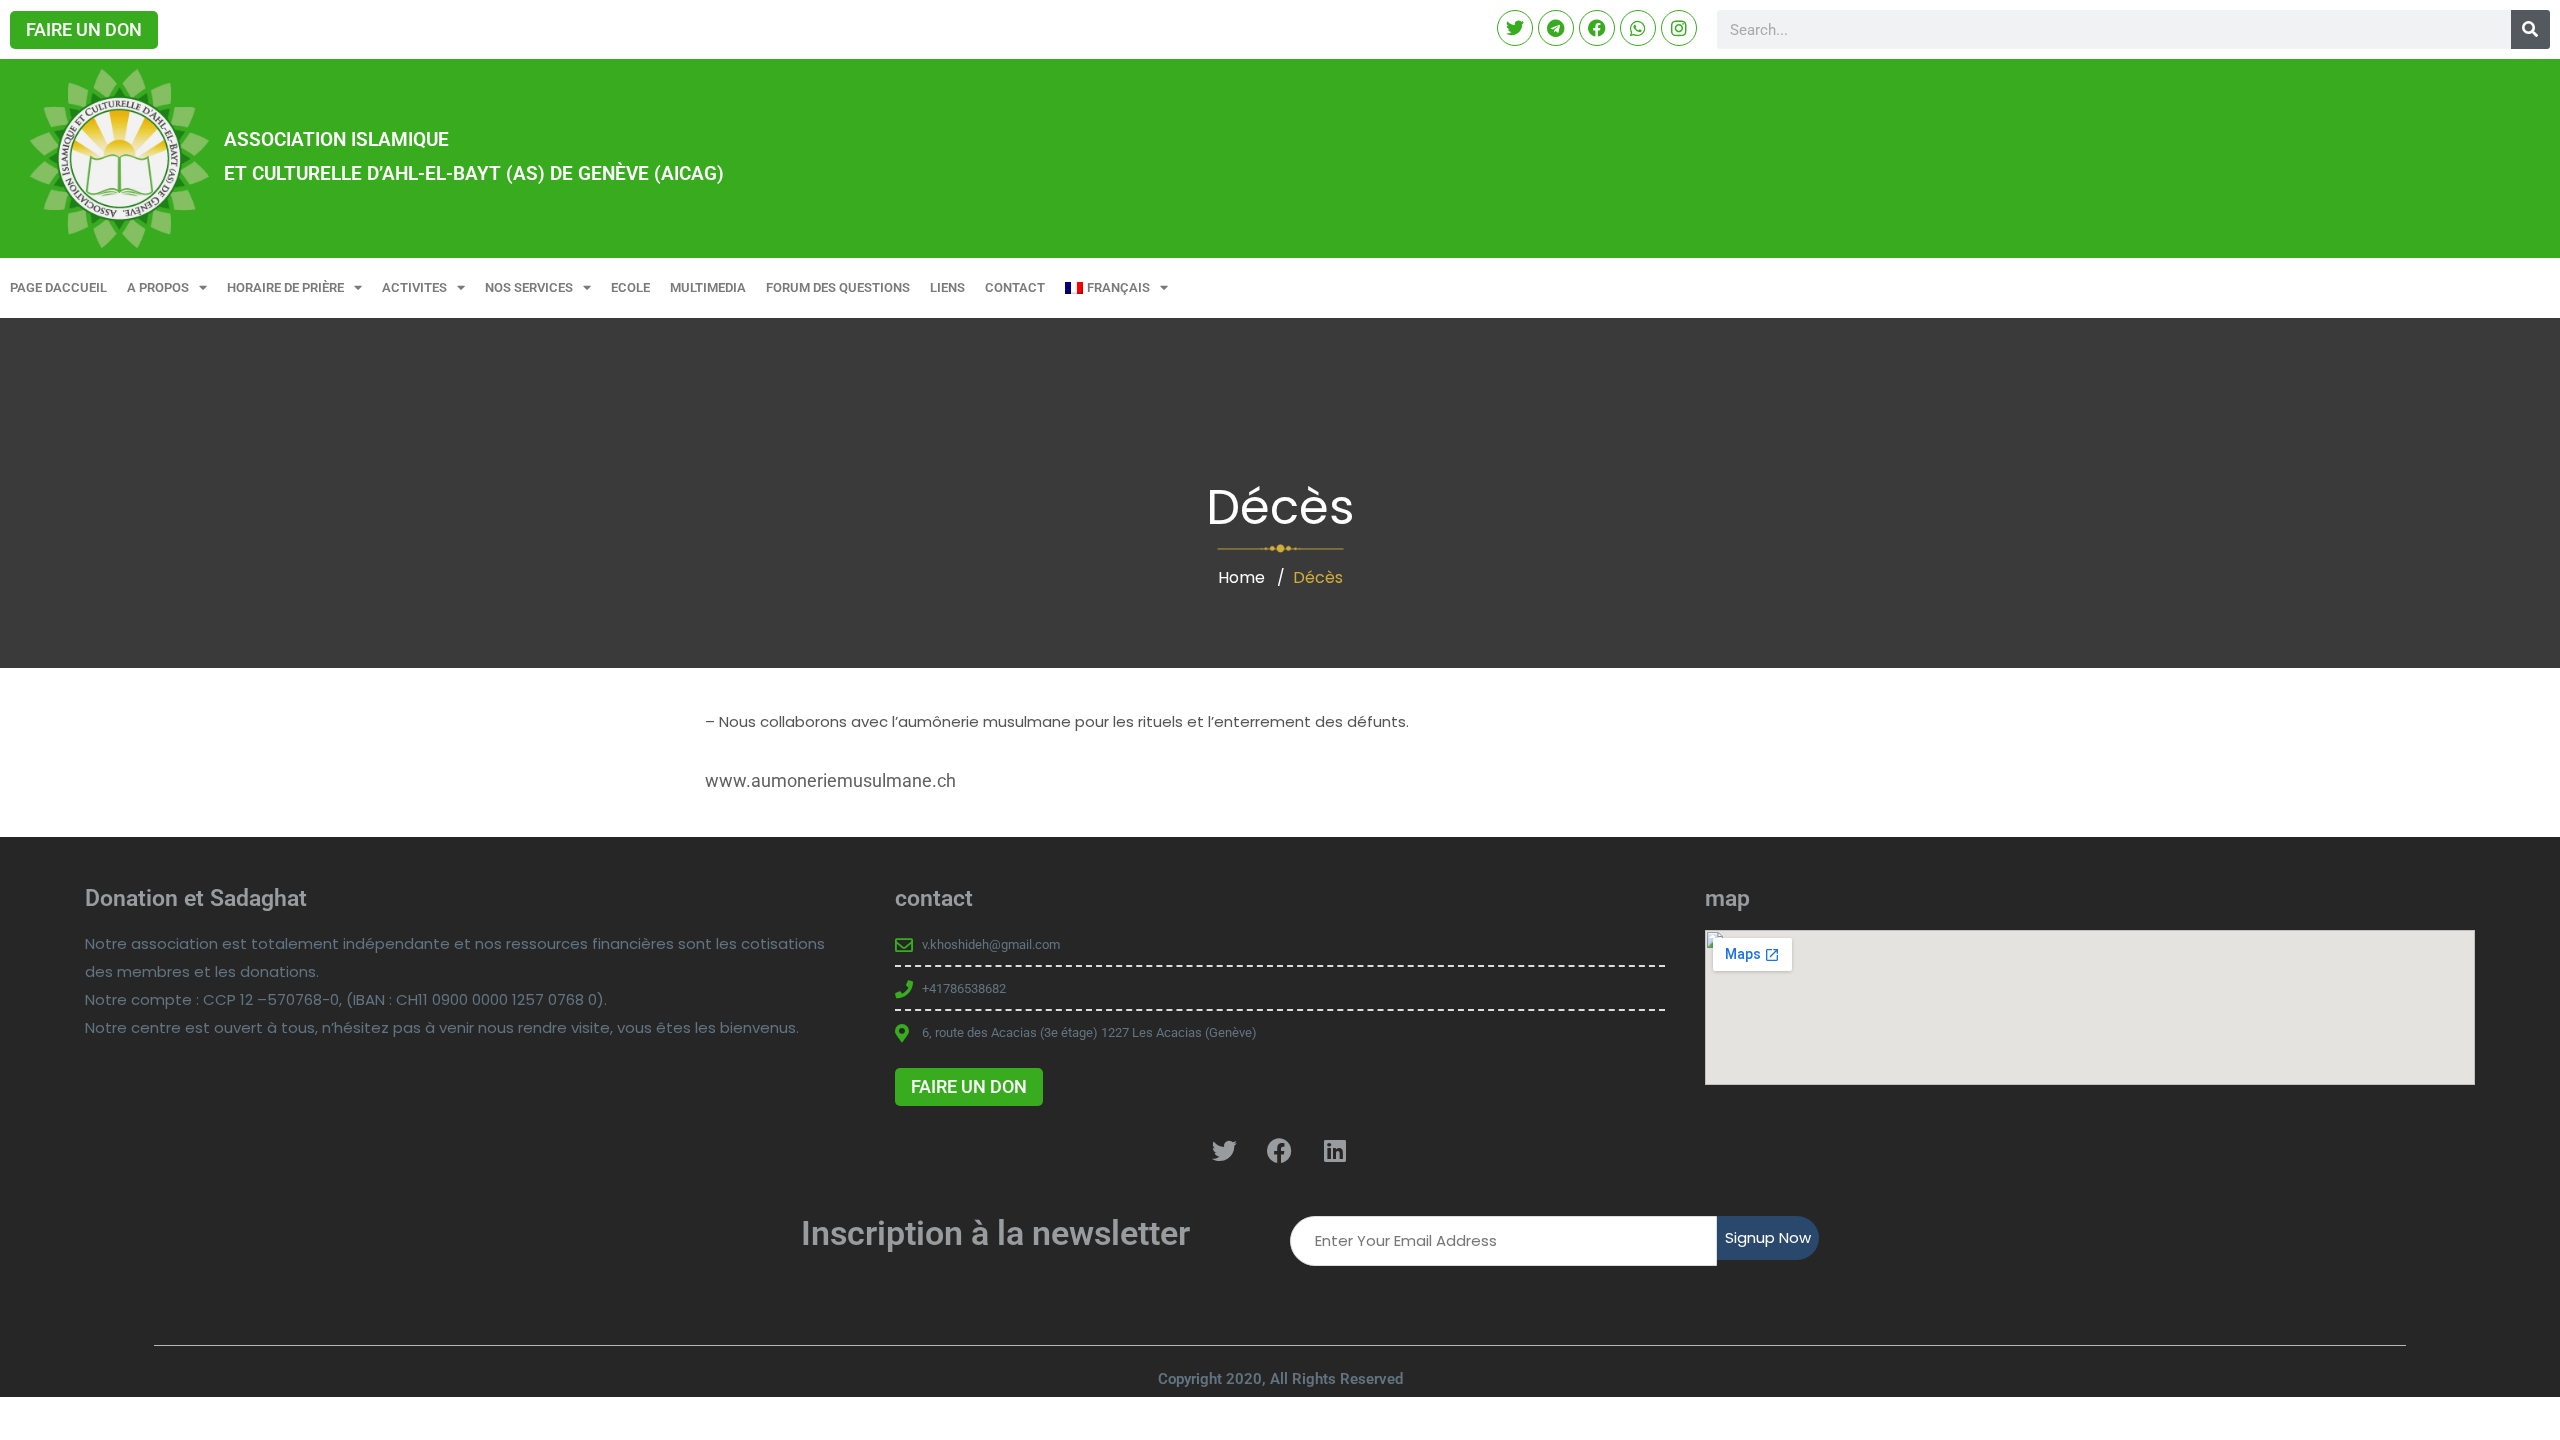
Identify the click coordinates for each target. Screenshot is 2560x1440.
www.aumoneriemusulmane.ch (830, 780)
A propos (158, 287)
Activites (414, 287)
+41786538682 (964, 988)
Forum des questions (838, 287)
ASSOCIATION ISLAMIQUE (336, 139)
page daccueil (58, 287)
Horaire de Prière (285, 287)
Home (1241, 577)
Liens (947, 287)
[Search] (2530, 29)
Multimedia (708, 287)
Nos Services (529, 287)
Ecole (630, 287)
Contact (1015, 287)
